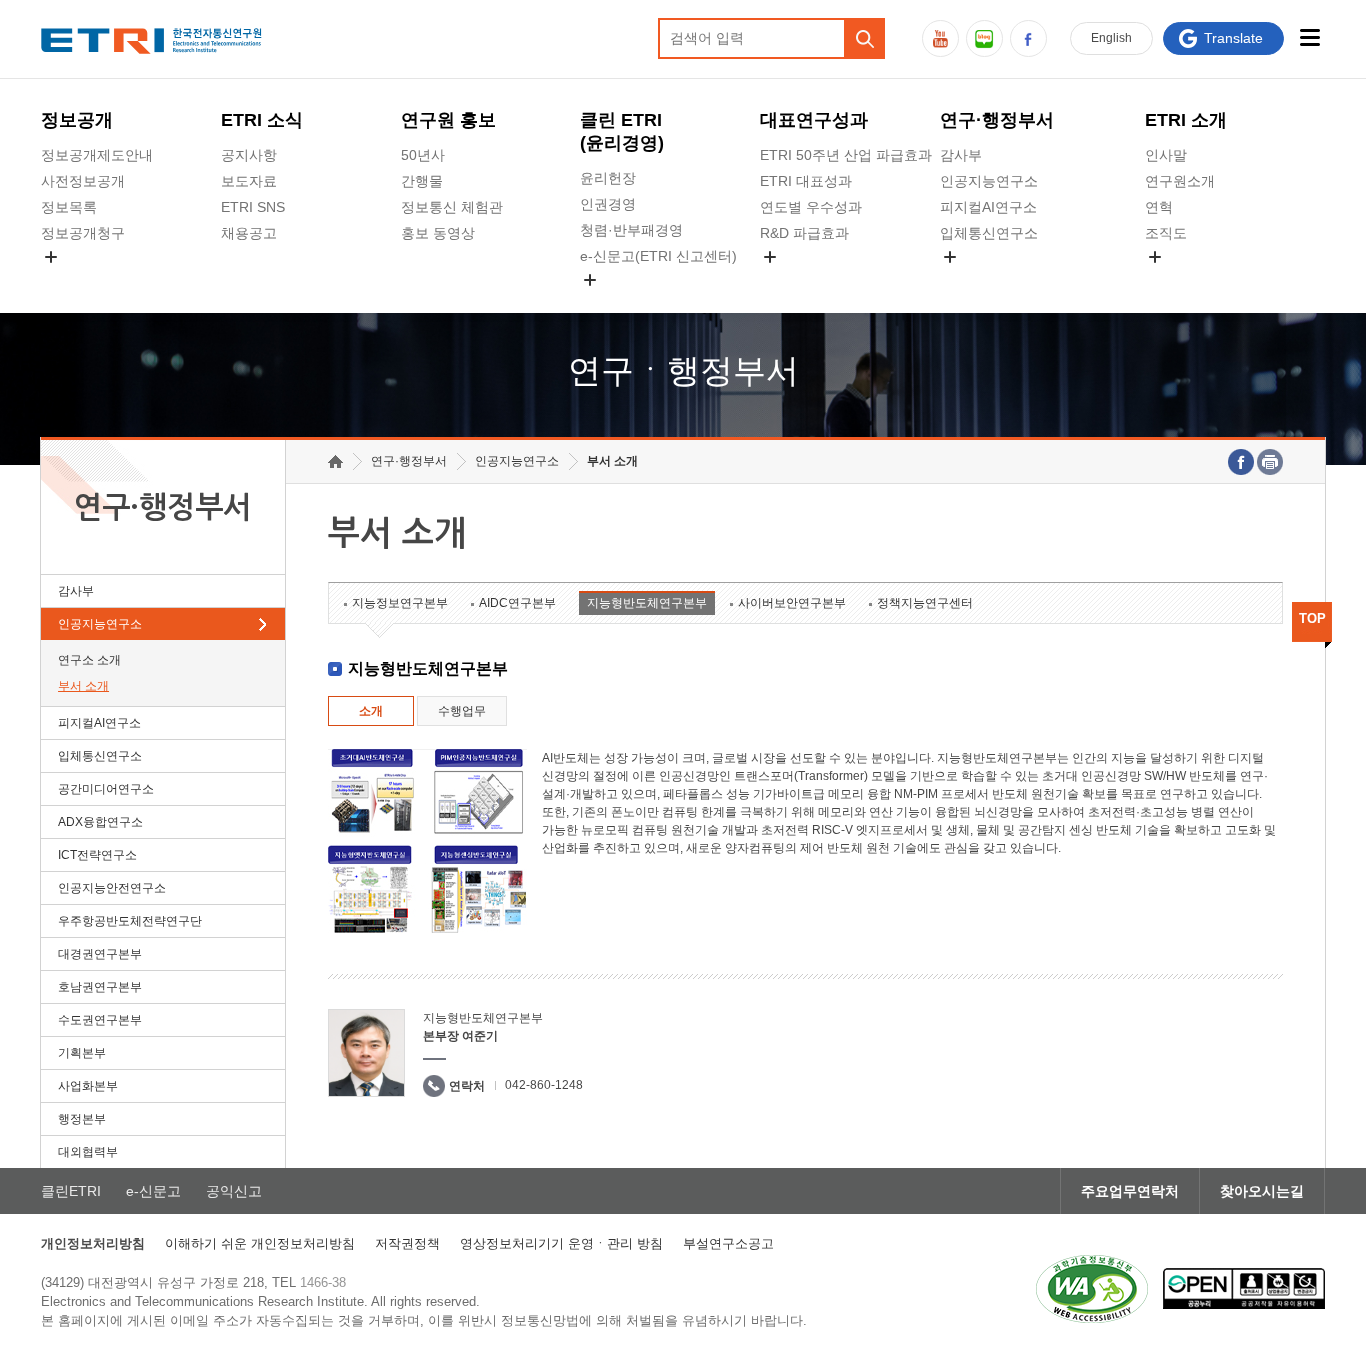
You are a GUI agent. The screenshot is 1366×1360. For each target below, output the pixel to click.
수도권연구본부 (100, 1020)
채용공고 (249, 233)
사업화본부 (88, 1086)
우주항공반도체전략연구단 (130, 921)
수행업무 (462, 711)
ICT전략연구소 (97, 855)
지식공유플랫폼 (809, 280)
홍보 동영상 (438, 233)
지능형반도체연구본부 (647, 603)
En (1111, 38)
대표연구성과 (814, 120)
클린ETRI (71, 1191)
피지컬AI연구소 (988, 207)
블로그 (984, 38)
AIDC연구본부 (517, 603)
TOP (1312, 618)
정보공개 (77, 120)
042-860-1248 (544, 1085)
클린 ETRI (622, 131)
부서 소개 (83, 686)
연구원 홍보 (448, 120)
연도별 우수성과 (811, 207)
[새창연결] (1241, 462)
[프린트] (1270, 462)
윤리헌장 (608, 178)
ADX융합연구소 (100, 822)
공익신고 (608, 303)
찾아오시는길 (1262, 1191)
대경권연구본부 (100, 954)
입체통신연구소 (989, 233)
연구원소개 (1180, 181)
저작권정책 (407, 1243)
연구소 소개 (89, 660)
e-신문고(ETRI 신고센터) (658, 256)
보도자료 (249, 181)
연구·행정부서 (997, 120)
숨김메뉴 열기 (51, 257)
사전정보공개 (83, 181)
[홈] (335, 461)
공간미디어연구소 (996, 280)
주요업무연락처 (1130, 1191)
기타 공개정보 (1189, 280)
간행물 (422, 181)
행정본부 (82, 1119)
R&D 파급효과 (804, 233)
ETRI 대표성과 (806, 181)
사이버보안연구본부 (792, 603)
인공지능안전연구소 (112, 888)
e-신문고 (153, 1191)
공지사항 (249, 155)
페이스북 (1028, 38)
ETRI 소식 (262, 120)
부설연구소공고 (728, 1243)
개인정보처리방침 (93, 1243)
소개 (371, 711)
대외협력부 (88, 1152)
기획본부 (82, 1053)
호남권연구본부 (100, 987)
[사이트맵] (1309, 37)
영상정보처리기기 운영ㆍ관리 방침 (561, 1243)
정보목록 (69, 207)
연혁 (1159, 207)
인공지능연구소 (989, 181)
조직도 (1166, 233)
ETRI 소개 (1186, 120)
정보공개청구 (83, 233)
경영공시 (69, 280)
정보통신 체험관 (452, 207)
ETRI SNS (253, 207)
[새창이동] (1092, 1289)
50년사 (423, 155)
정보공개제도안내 (97, 155)
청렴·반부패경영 (631, 230)
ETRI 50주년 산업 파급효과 (846, 155)
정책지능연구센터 (925, 603)
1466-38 (323, 1282)
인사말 (1166, 155)
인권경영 (608, 204)
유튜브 (940, 38)
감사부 (961, 155)
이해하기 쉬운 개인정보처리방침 (260, 1243)
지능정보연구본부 (400, 603)
